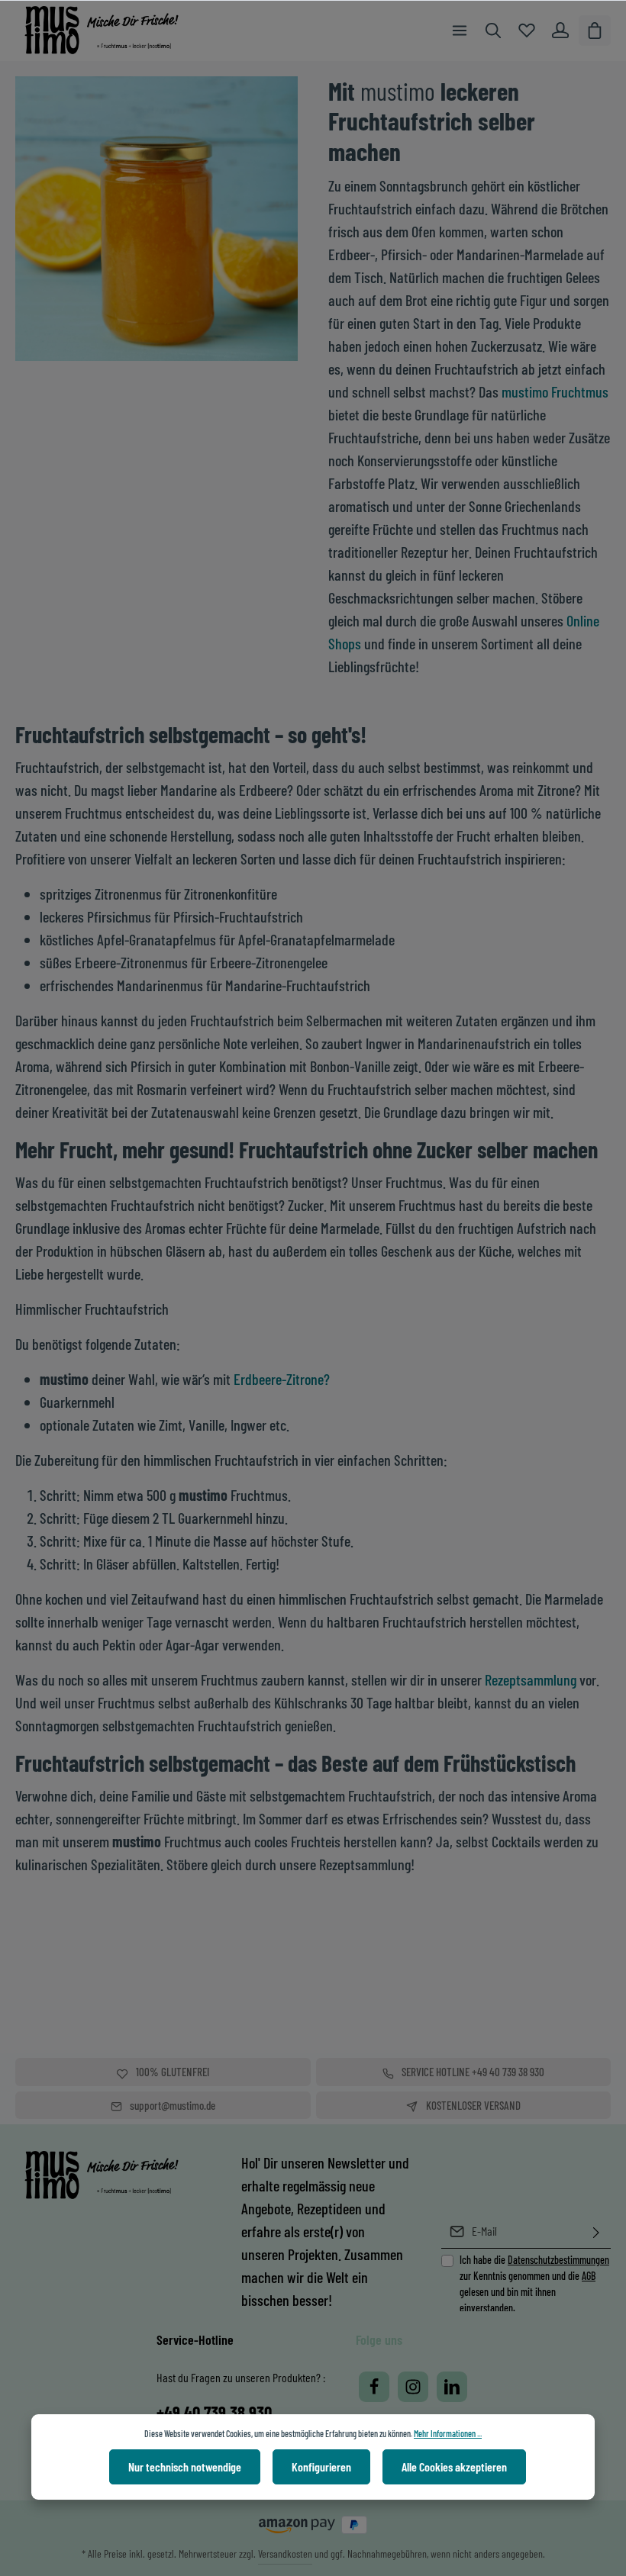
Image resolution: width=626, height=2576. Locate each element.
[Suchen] (493, 31)
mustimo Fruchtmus (555, 391)
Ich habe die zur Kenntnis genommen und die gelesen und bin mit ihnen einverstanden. (534, 2284)
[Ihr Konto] (560, 31)
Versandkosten (285, 2553)
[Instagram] (413, 2387)
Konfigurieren (321, 2467)
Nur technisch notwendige (185, 2467)
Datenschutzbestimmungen (558, 2260)
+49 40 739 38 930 (214, 2412)
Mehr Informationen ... (448, 2433)
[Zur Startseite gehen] (113, 31)
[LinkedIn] (452, 2387)
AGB (589, 2276)
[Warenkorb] (595, 31)
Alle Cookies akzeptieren (454, 2467)
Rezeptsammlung (531, 1679)
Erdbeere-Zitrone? (282, 1379)
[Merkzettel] (527, 31)
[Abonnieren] (596, 2231)
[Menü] (460, 31)
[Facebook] (374, 2387)
